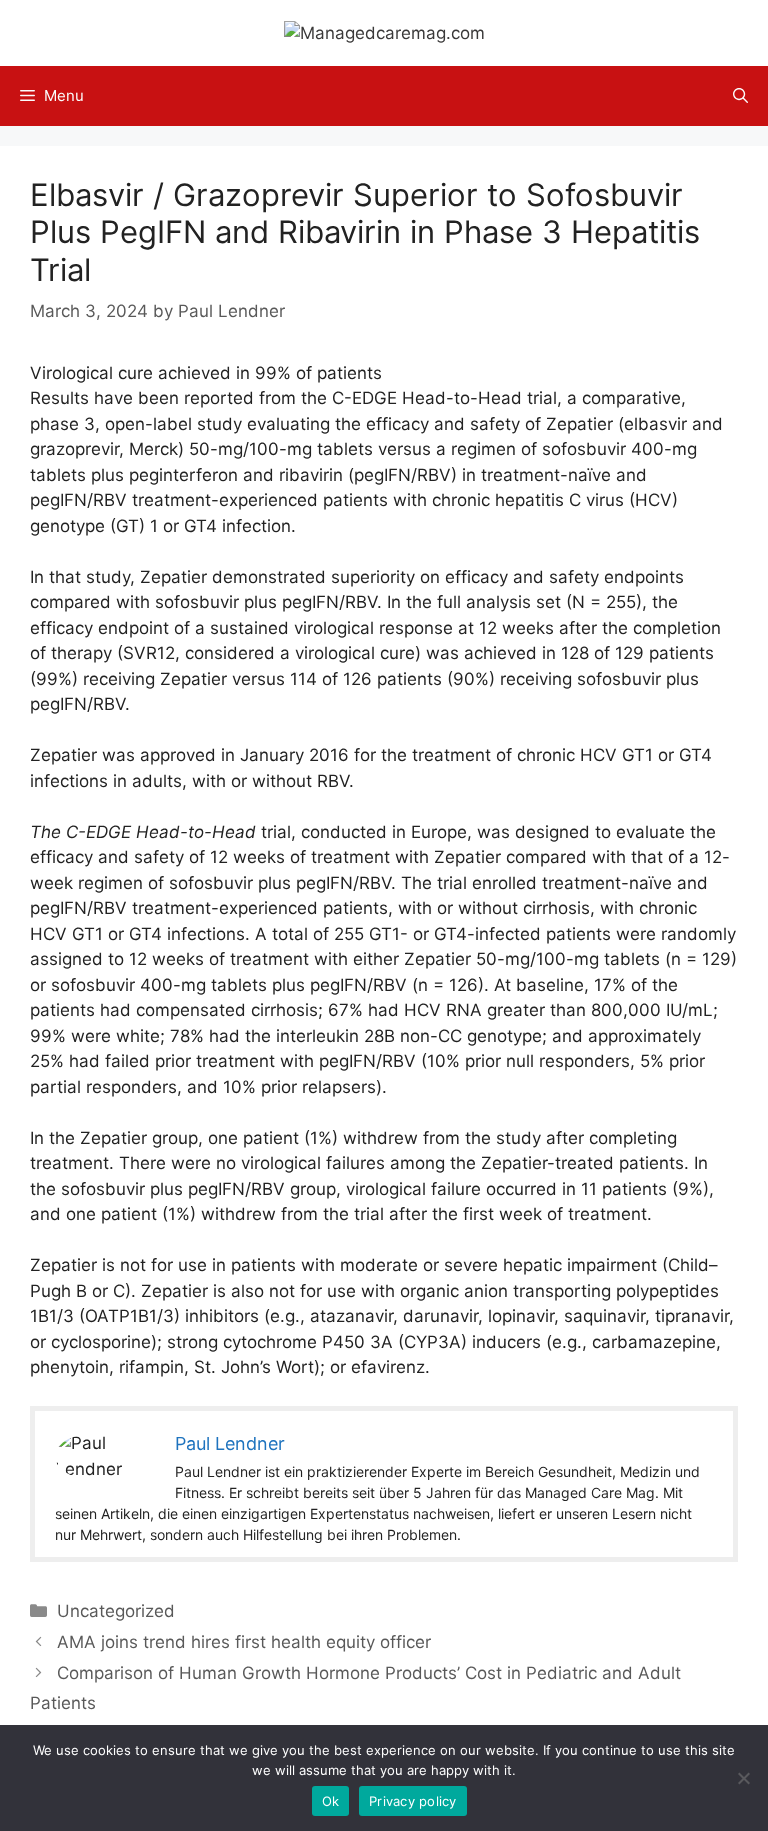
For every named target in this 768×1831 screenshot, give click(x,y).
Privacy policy (413, 1801)
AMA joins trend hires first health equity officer (244, 1642)
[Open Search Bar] (740, 96)
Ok (331, 1801)
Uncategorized (116, 1611)
